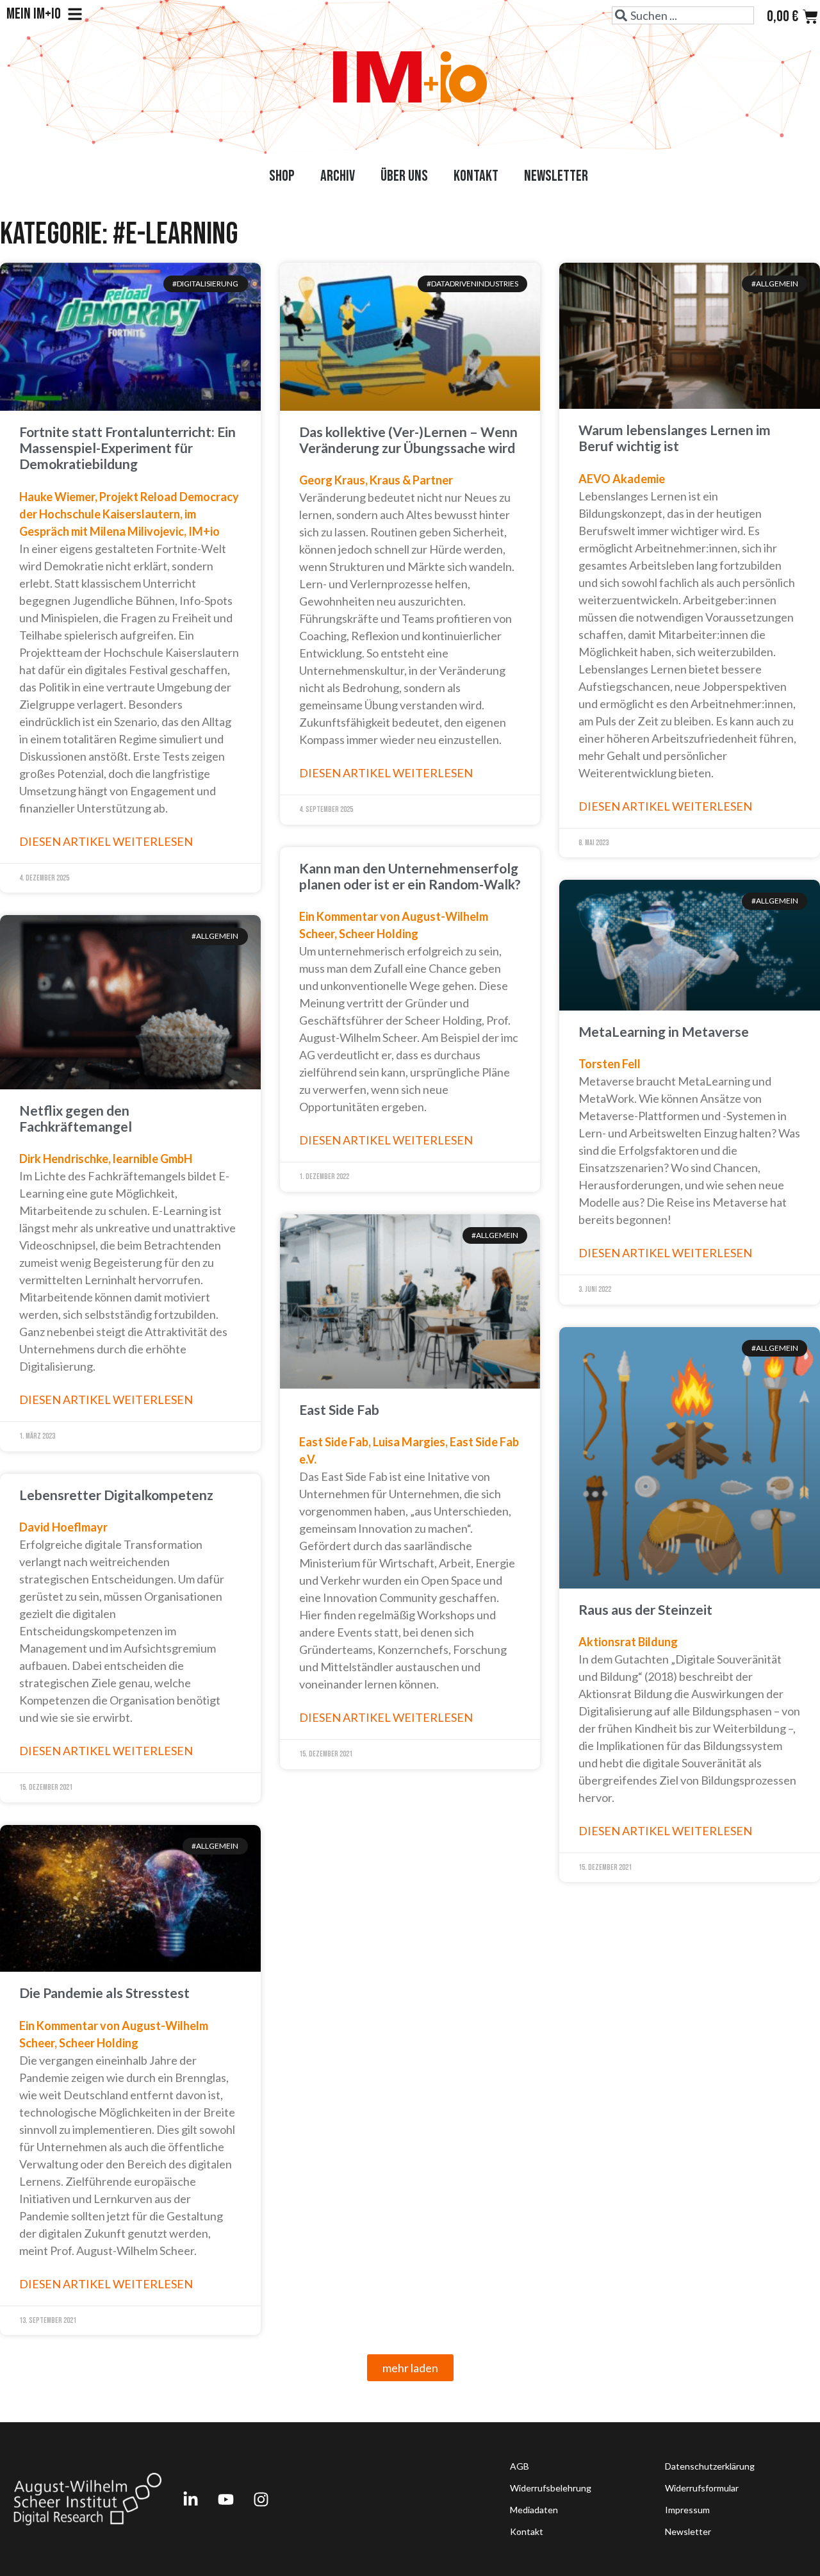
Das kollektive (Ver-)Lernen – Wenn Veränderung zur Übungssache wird (408, 440)
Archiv (338, 176)
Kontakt (476, 176)
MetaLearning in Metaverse (664, 1031)
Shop (282, 176)
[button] (410, 2368)
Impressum (687, 2510)
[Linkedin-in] (190, 2499)
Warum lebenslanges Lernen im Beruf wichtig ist (675, 438)
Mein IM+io (34, 14)
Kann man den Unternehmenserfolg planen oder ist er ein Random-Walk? (410, 876)
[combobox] (683, 15)
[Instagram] (261, 2499)
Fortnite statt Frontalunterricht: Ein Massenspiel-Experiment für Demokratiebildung (127, 448)
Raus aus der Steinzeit (645, 1609)
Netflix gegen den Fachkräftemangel (76, 1118)
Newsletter (556, 176)
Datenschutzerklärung (710, 2466)
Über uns (404, 176)
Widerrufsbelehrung (551, 2488)
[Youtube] (225, 2499)
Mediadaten (534, 2510)
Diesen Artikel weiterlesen (106, 841)
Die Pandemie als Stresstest (104, 1993)
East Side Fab (339, 1409)
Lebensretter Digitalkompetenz (116, 1495)
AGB (520, 2466)
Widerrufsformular (702, 2488)
